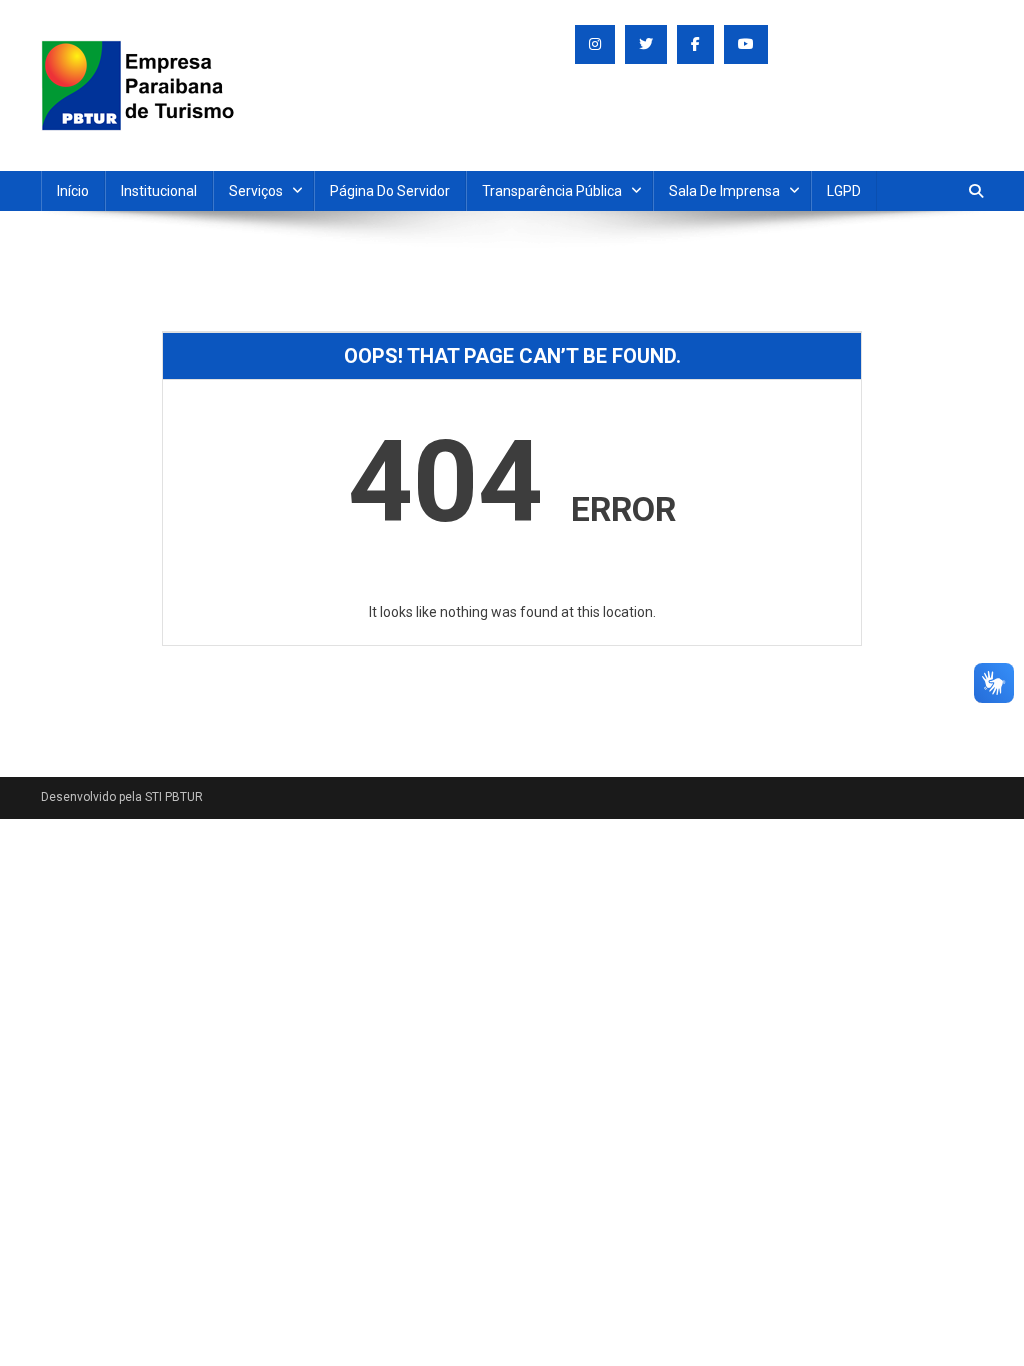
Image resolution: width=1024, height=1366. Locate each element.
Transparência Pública (552, 191)
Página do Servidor (390, 191)
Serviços (256, 191)
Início (73, 191)
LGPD (844, 191)
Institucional (159, 191)
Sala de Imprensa (724, 191)
